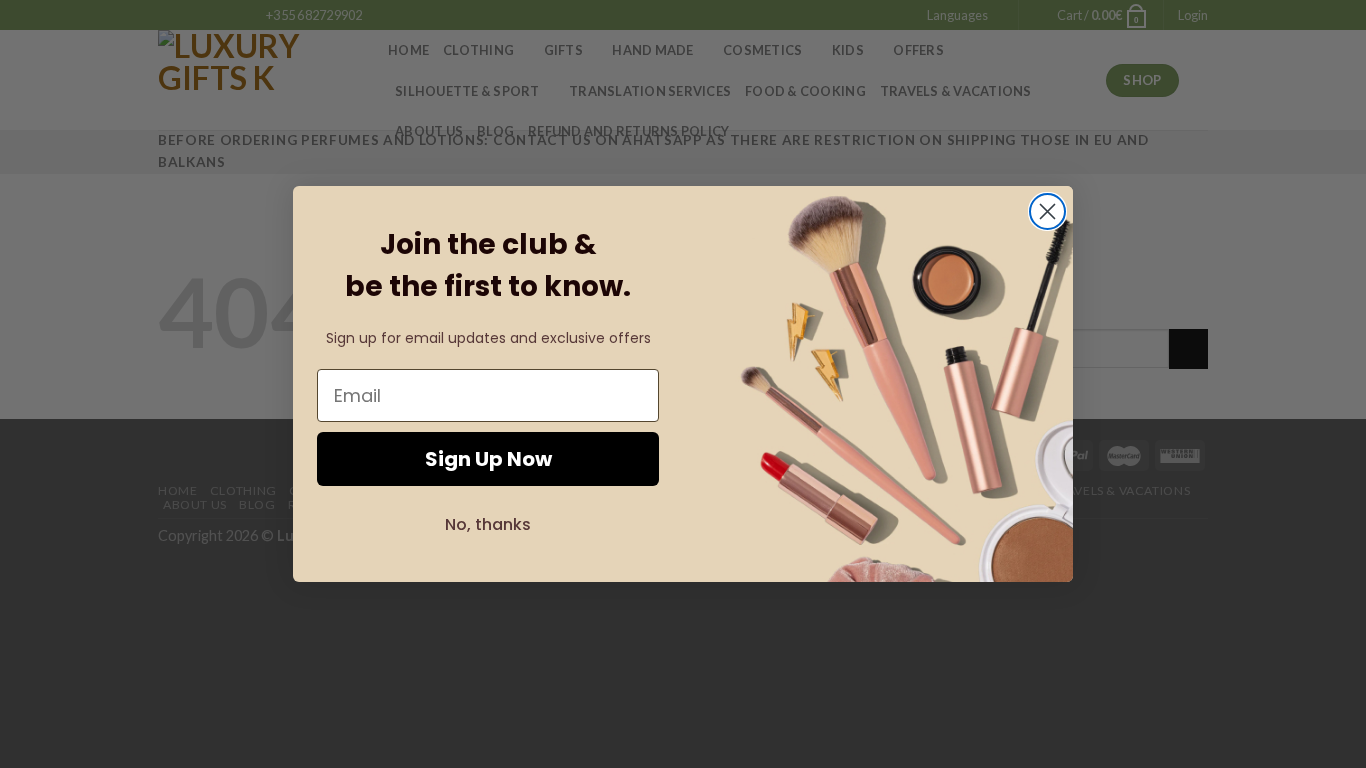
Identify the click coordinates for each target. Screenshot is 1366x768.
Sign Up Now (488, 459)
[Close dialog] (1047, 211)
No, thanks (488, 524)
